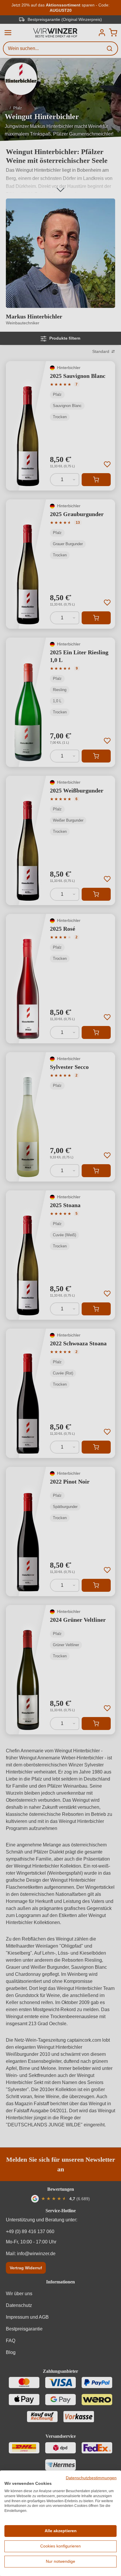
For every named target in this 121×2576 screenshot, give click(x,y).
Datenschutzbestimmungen (91, 2478)
